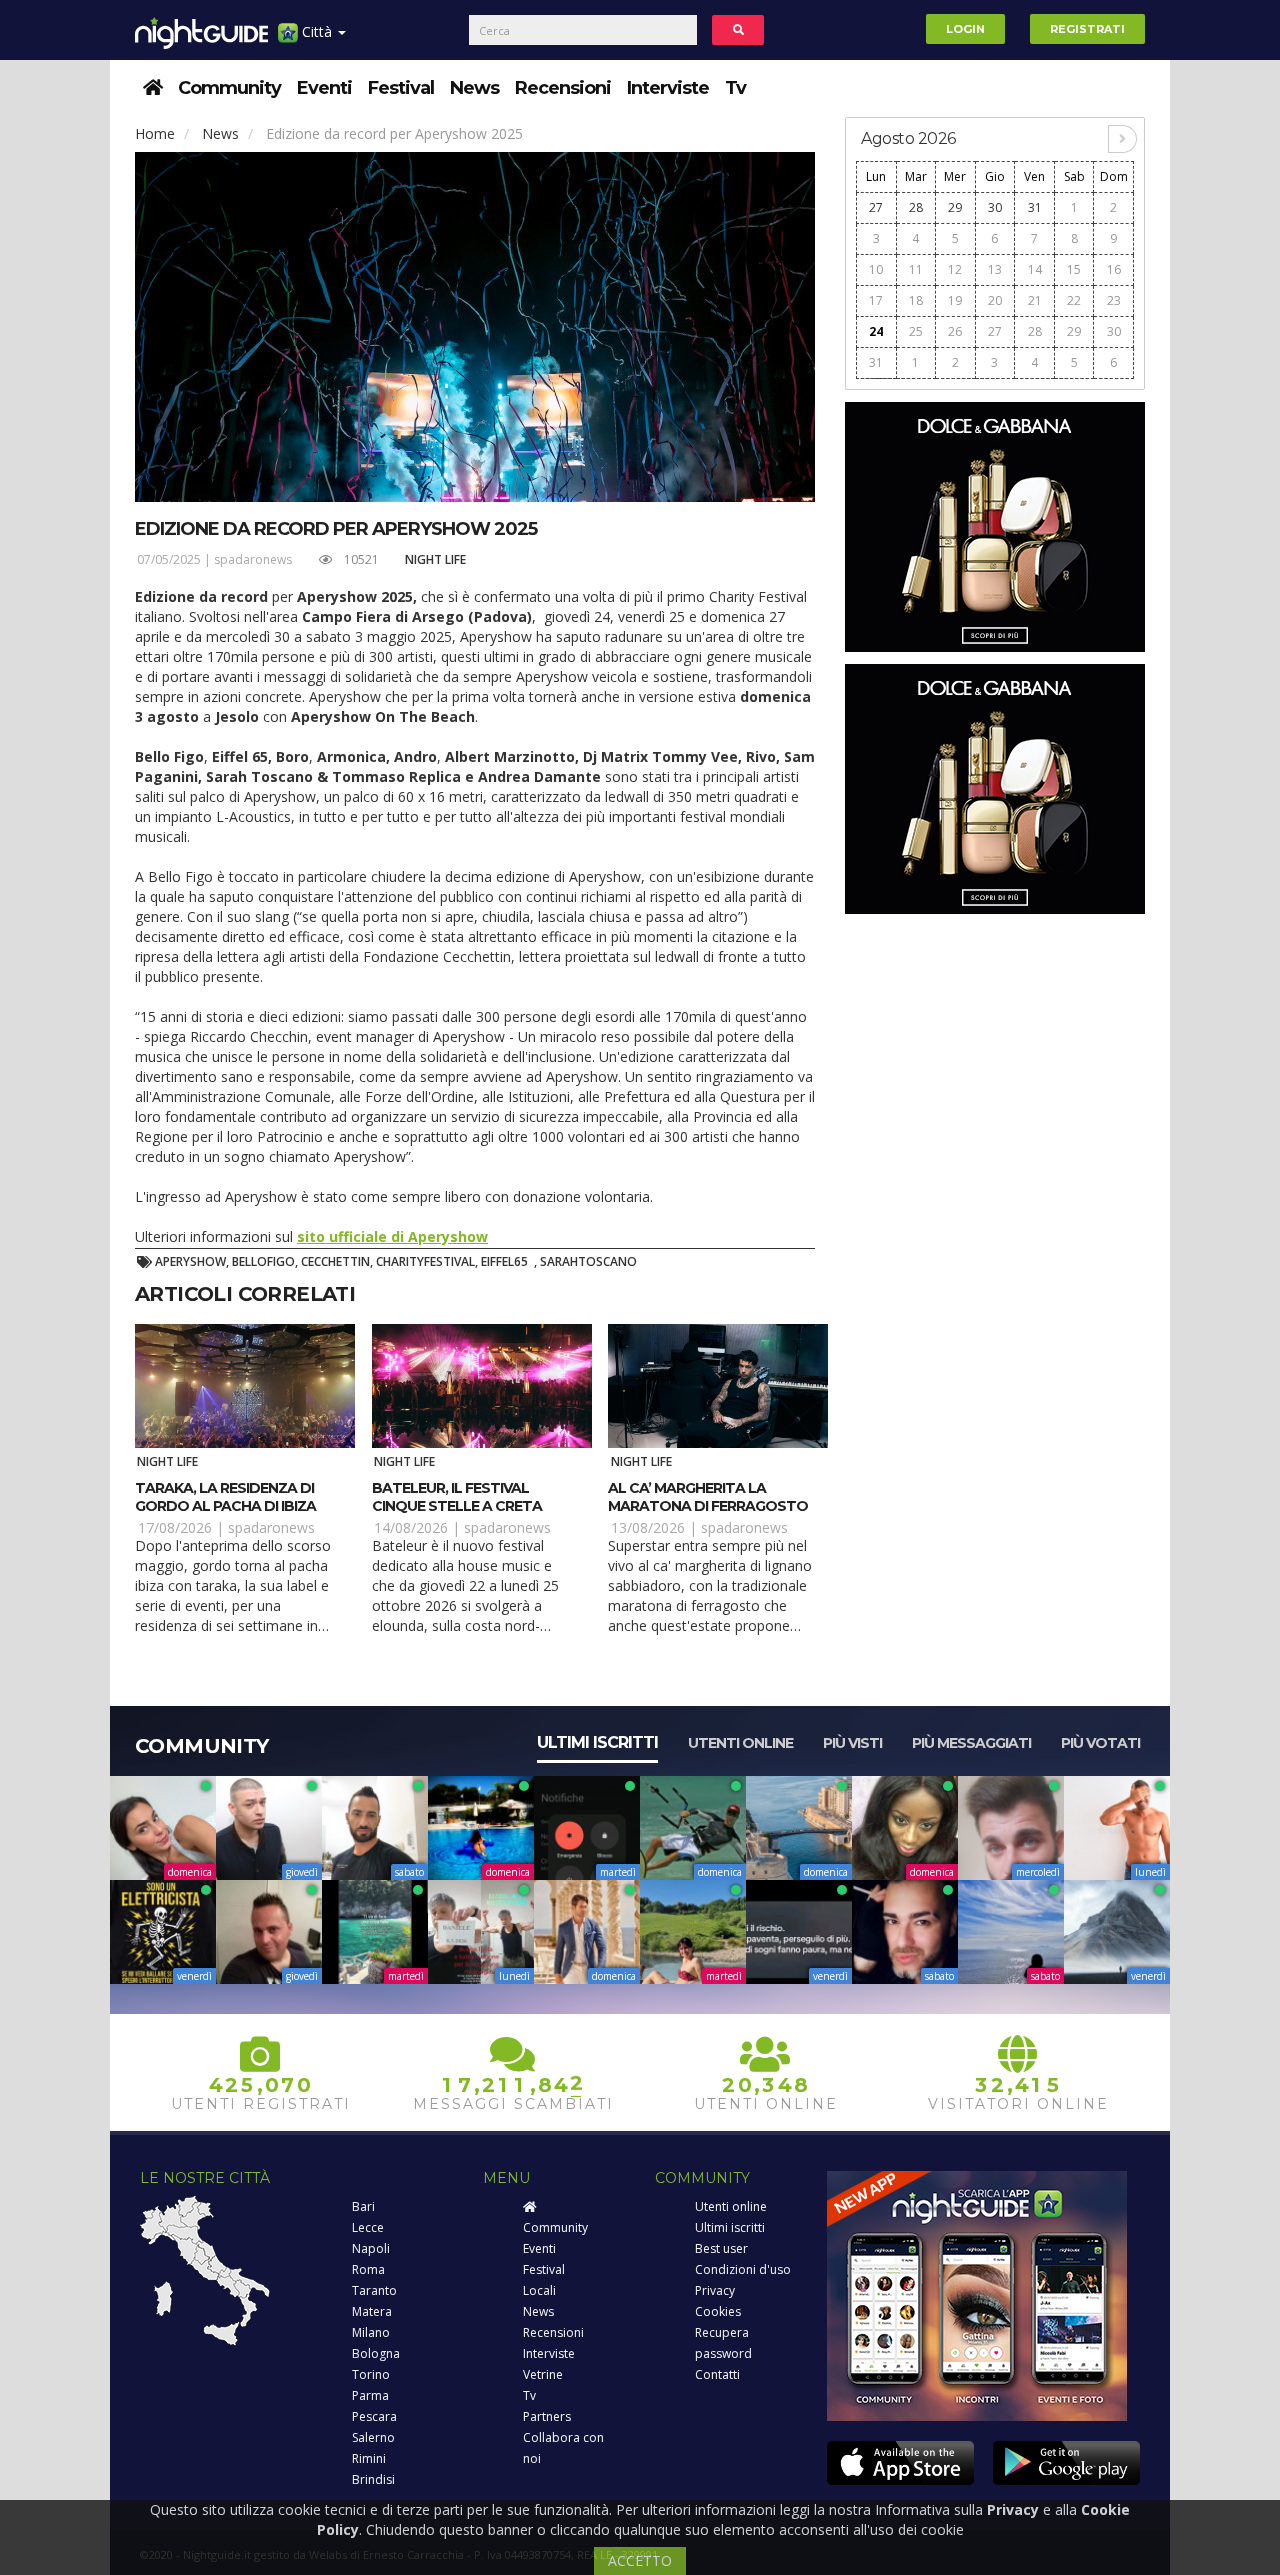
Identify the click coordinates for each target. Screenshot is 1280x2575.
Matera (372, 2311)
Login (965, 29)
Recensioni (563, 88)
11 (916, 269)
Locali (539, 2290)
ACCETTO (640, 2560)
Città (317, 31)
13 (995, 269)
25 (916, 331)
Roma (368, 2269)
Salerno (373, 2437)
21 (1035, 300)
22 (1074, 300)
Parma (370, 2395)
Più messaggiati (971, 1743)
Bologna (376, 2353)
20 (995, 300)
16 (1114, 269)
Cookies (718, 2311)
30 (995, 207)
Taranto (374, 2290)
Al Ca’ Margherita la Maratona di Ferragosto (708, 1497)
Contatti (717, 2374)
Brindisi (373, 2479)
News (474, 88)
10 (876, 269)
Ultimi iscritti (597, 1742)
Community (229, 88)
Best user (721, 2248)
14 (1035, 269)
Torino (371, 2374)
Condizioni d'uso (743, 2269)
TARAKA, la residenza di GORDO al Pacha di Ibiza (225, 1497)
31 (1035, 207)
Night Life (435, 559)
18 (916, 300)
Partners (547, 2416)
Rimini (369, 2458)
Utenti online (740, 1743)
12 (955, 269)
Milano (371, 2332)
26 (955, 331)
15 (1074, 269)
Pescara (374, 2416)
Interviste (668, 88)
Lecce (368, 2227)
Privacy (715, 2290)
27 (876, 207)
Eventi (324, 88)
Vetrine (543, 2374)
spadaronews (253, 559)
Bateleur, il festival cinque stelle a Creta (457, 1497)
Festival (401, 88)
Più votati (1100, 1743)
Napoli (371, 2248)
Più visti (852, 1743)
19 (955, 300)
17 (876, 300)
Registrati (1087, 29)
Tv (735, 88)
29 (955, 207)
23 (1114, 300)
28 (916, 207)
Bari (363, 2206)
